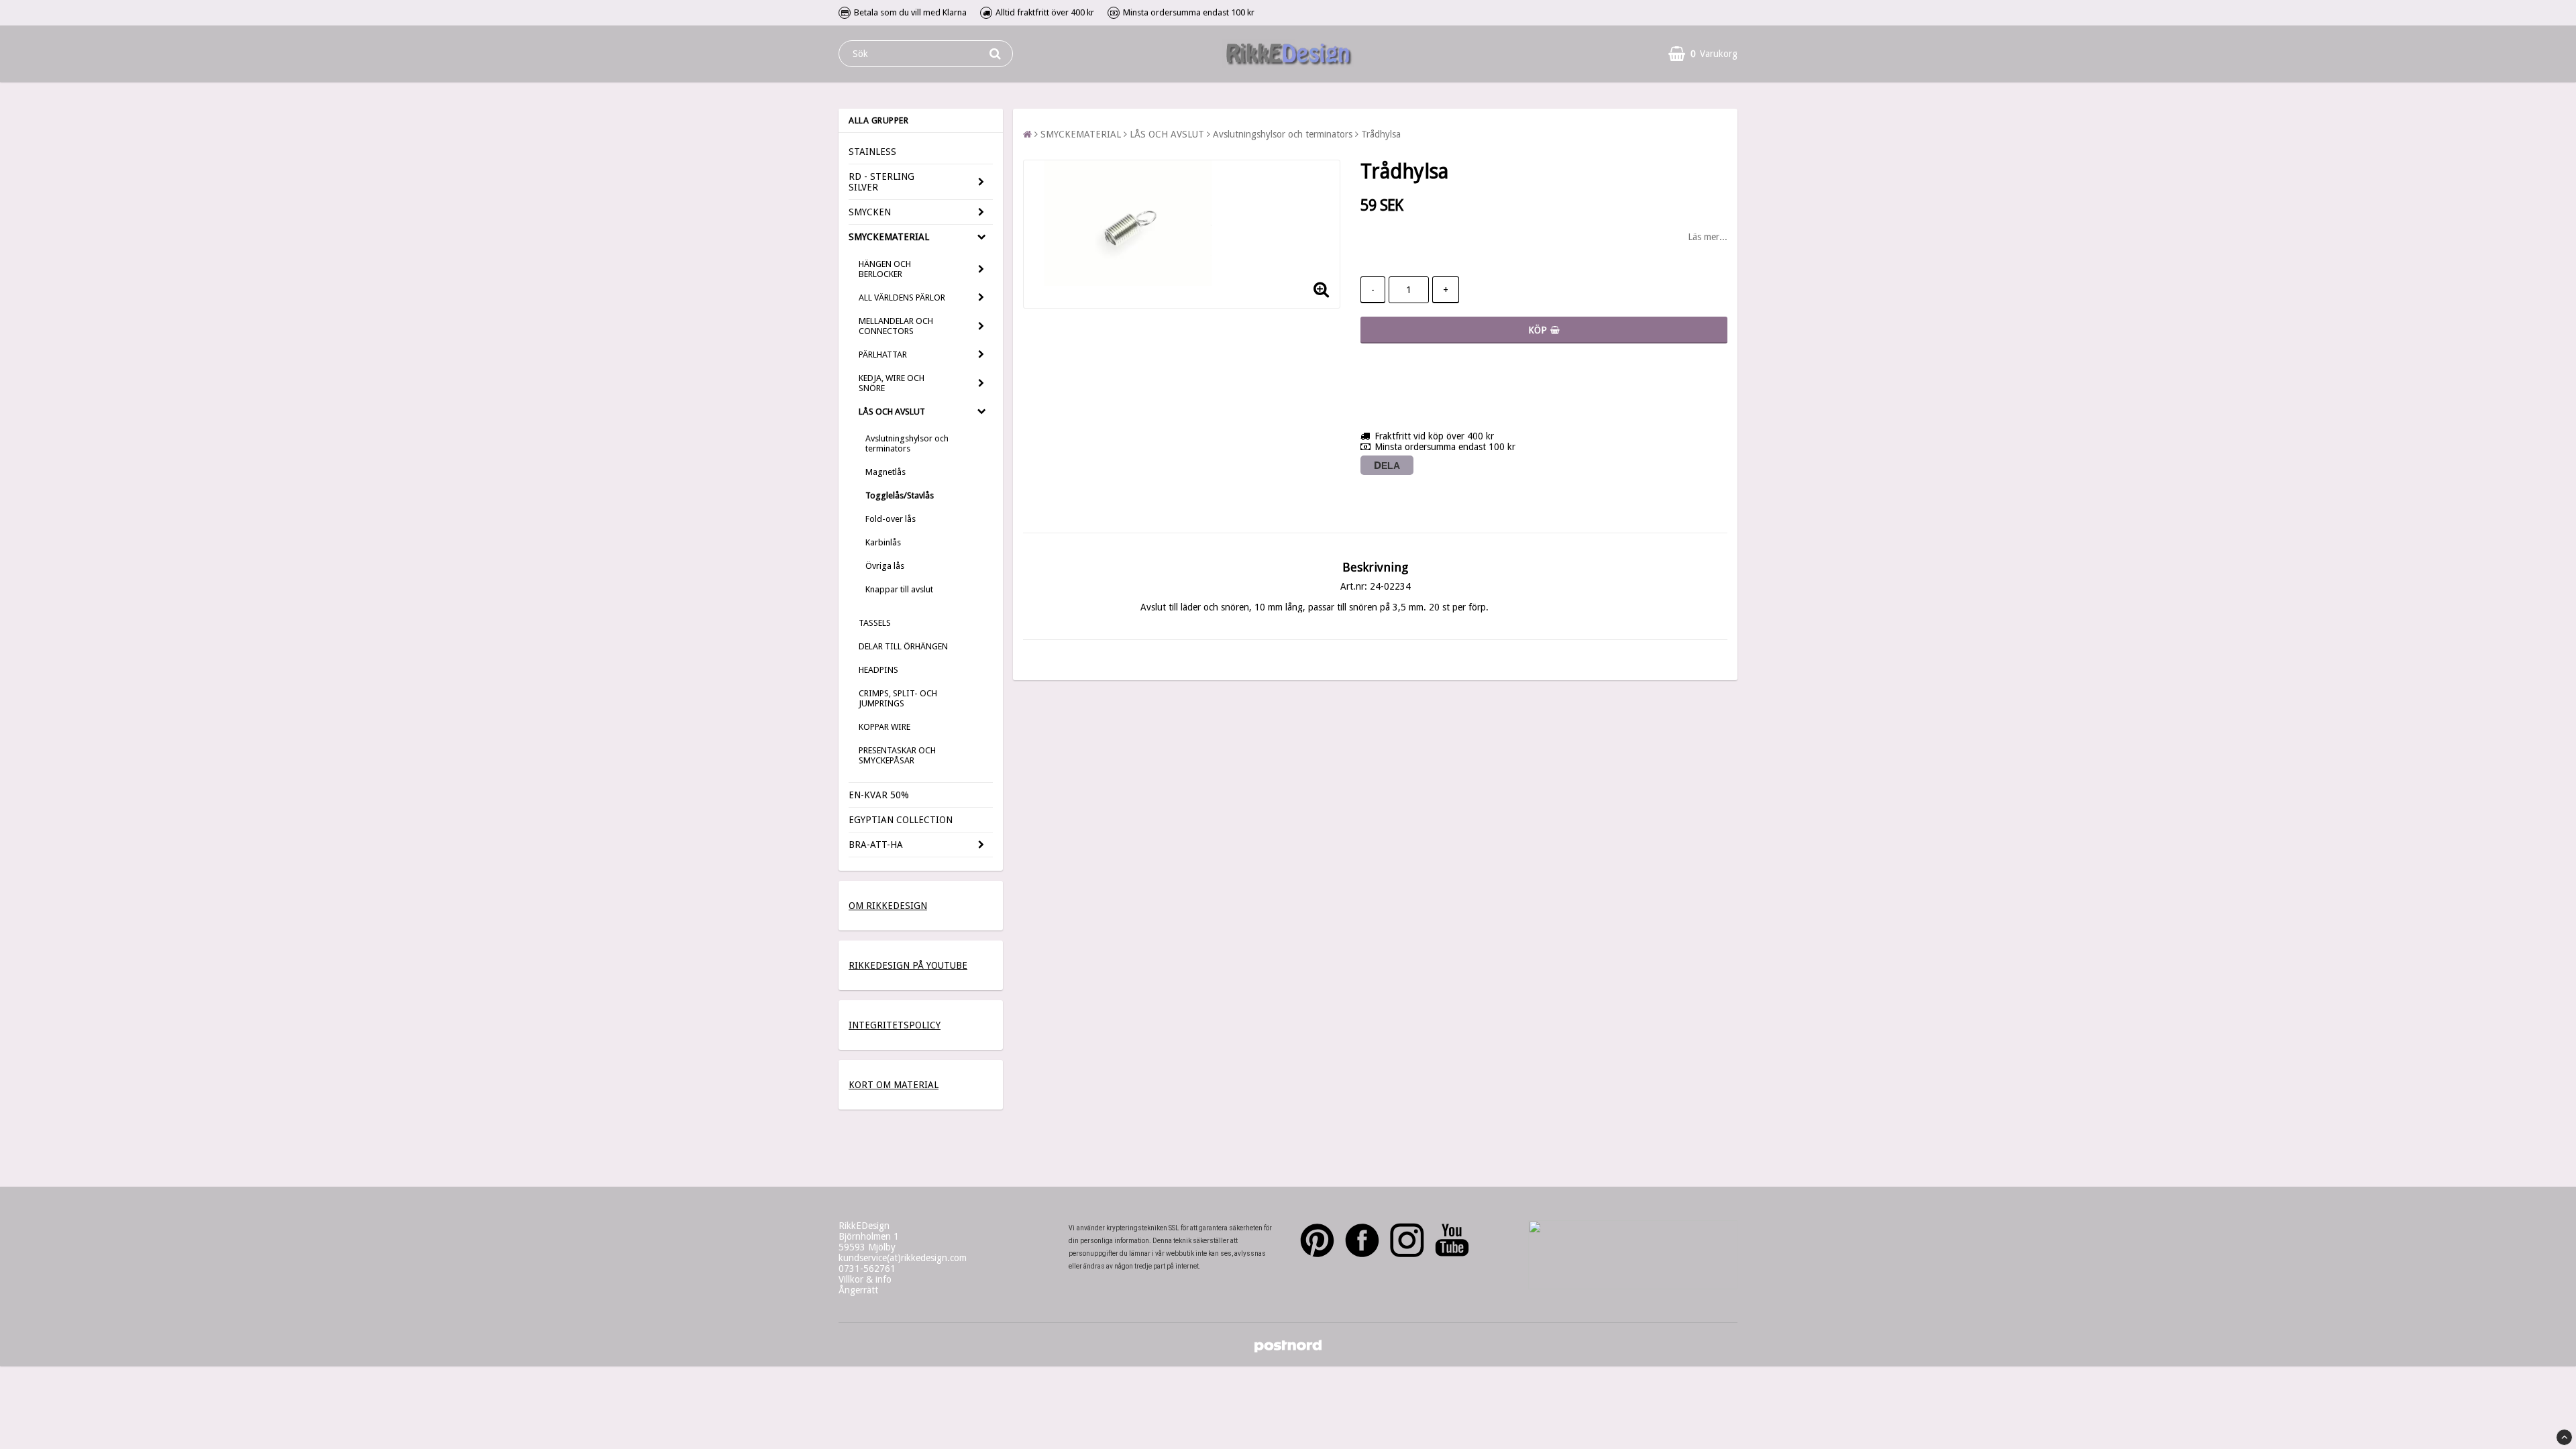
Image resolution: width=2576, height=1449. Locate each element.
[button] (1703, 54)
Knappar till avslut (899, 589)
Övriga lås (885, 566)
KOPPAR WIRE (884, 727)
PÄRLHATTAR (883, 355)
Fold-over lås (891, 519)
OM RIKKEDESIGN (888, 906)
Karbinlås (883, 542)
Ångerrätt (858, 1290)
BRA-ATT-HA (876, 845)
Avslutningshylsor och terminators (907, 443)
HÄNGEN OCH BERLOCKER (885, 269)
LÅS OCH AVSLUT (892, 412)
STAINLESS (872, 152)
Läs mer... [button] (1708, 237)
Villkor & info (865, 1279)
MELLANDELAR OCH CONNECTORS (896, 326)
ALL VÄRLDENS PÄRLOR (902, 298)
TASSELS (875, 623)
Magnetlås (885, 472)
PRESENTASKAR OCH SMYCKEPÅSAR (897, 755)
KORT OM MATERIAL (894, 1085)
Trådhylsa (1381, 134)
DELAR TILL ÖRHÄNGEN (903, 646)
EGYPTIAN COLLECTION (901, 820)
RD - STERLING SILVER (881, 182)
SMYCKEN (870, 212)
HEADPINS (878, 670)
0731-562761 (867, 1269)
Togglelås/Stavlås (900, 495)
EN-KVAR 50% (879, 795)
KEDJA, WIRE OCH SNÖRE (892, 383)
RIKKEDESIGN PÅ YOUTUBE (908, 965)
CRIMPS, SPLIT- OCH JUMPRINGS (898, 698)
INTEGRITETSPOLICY (895, 1025)
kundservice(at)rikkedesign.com (903, 1258)
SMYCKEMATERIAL (889, 237)
